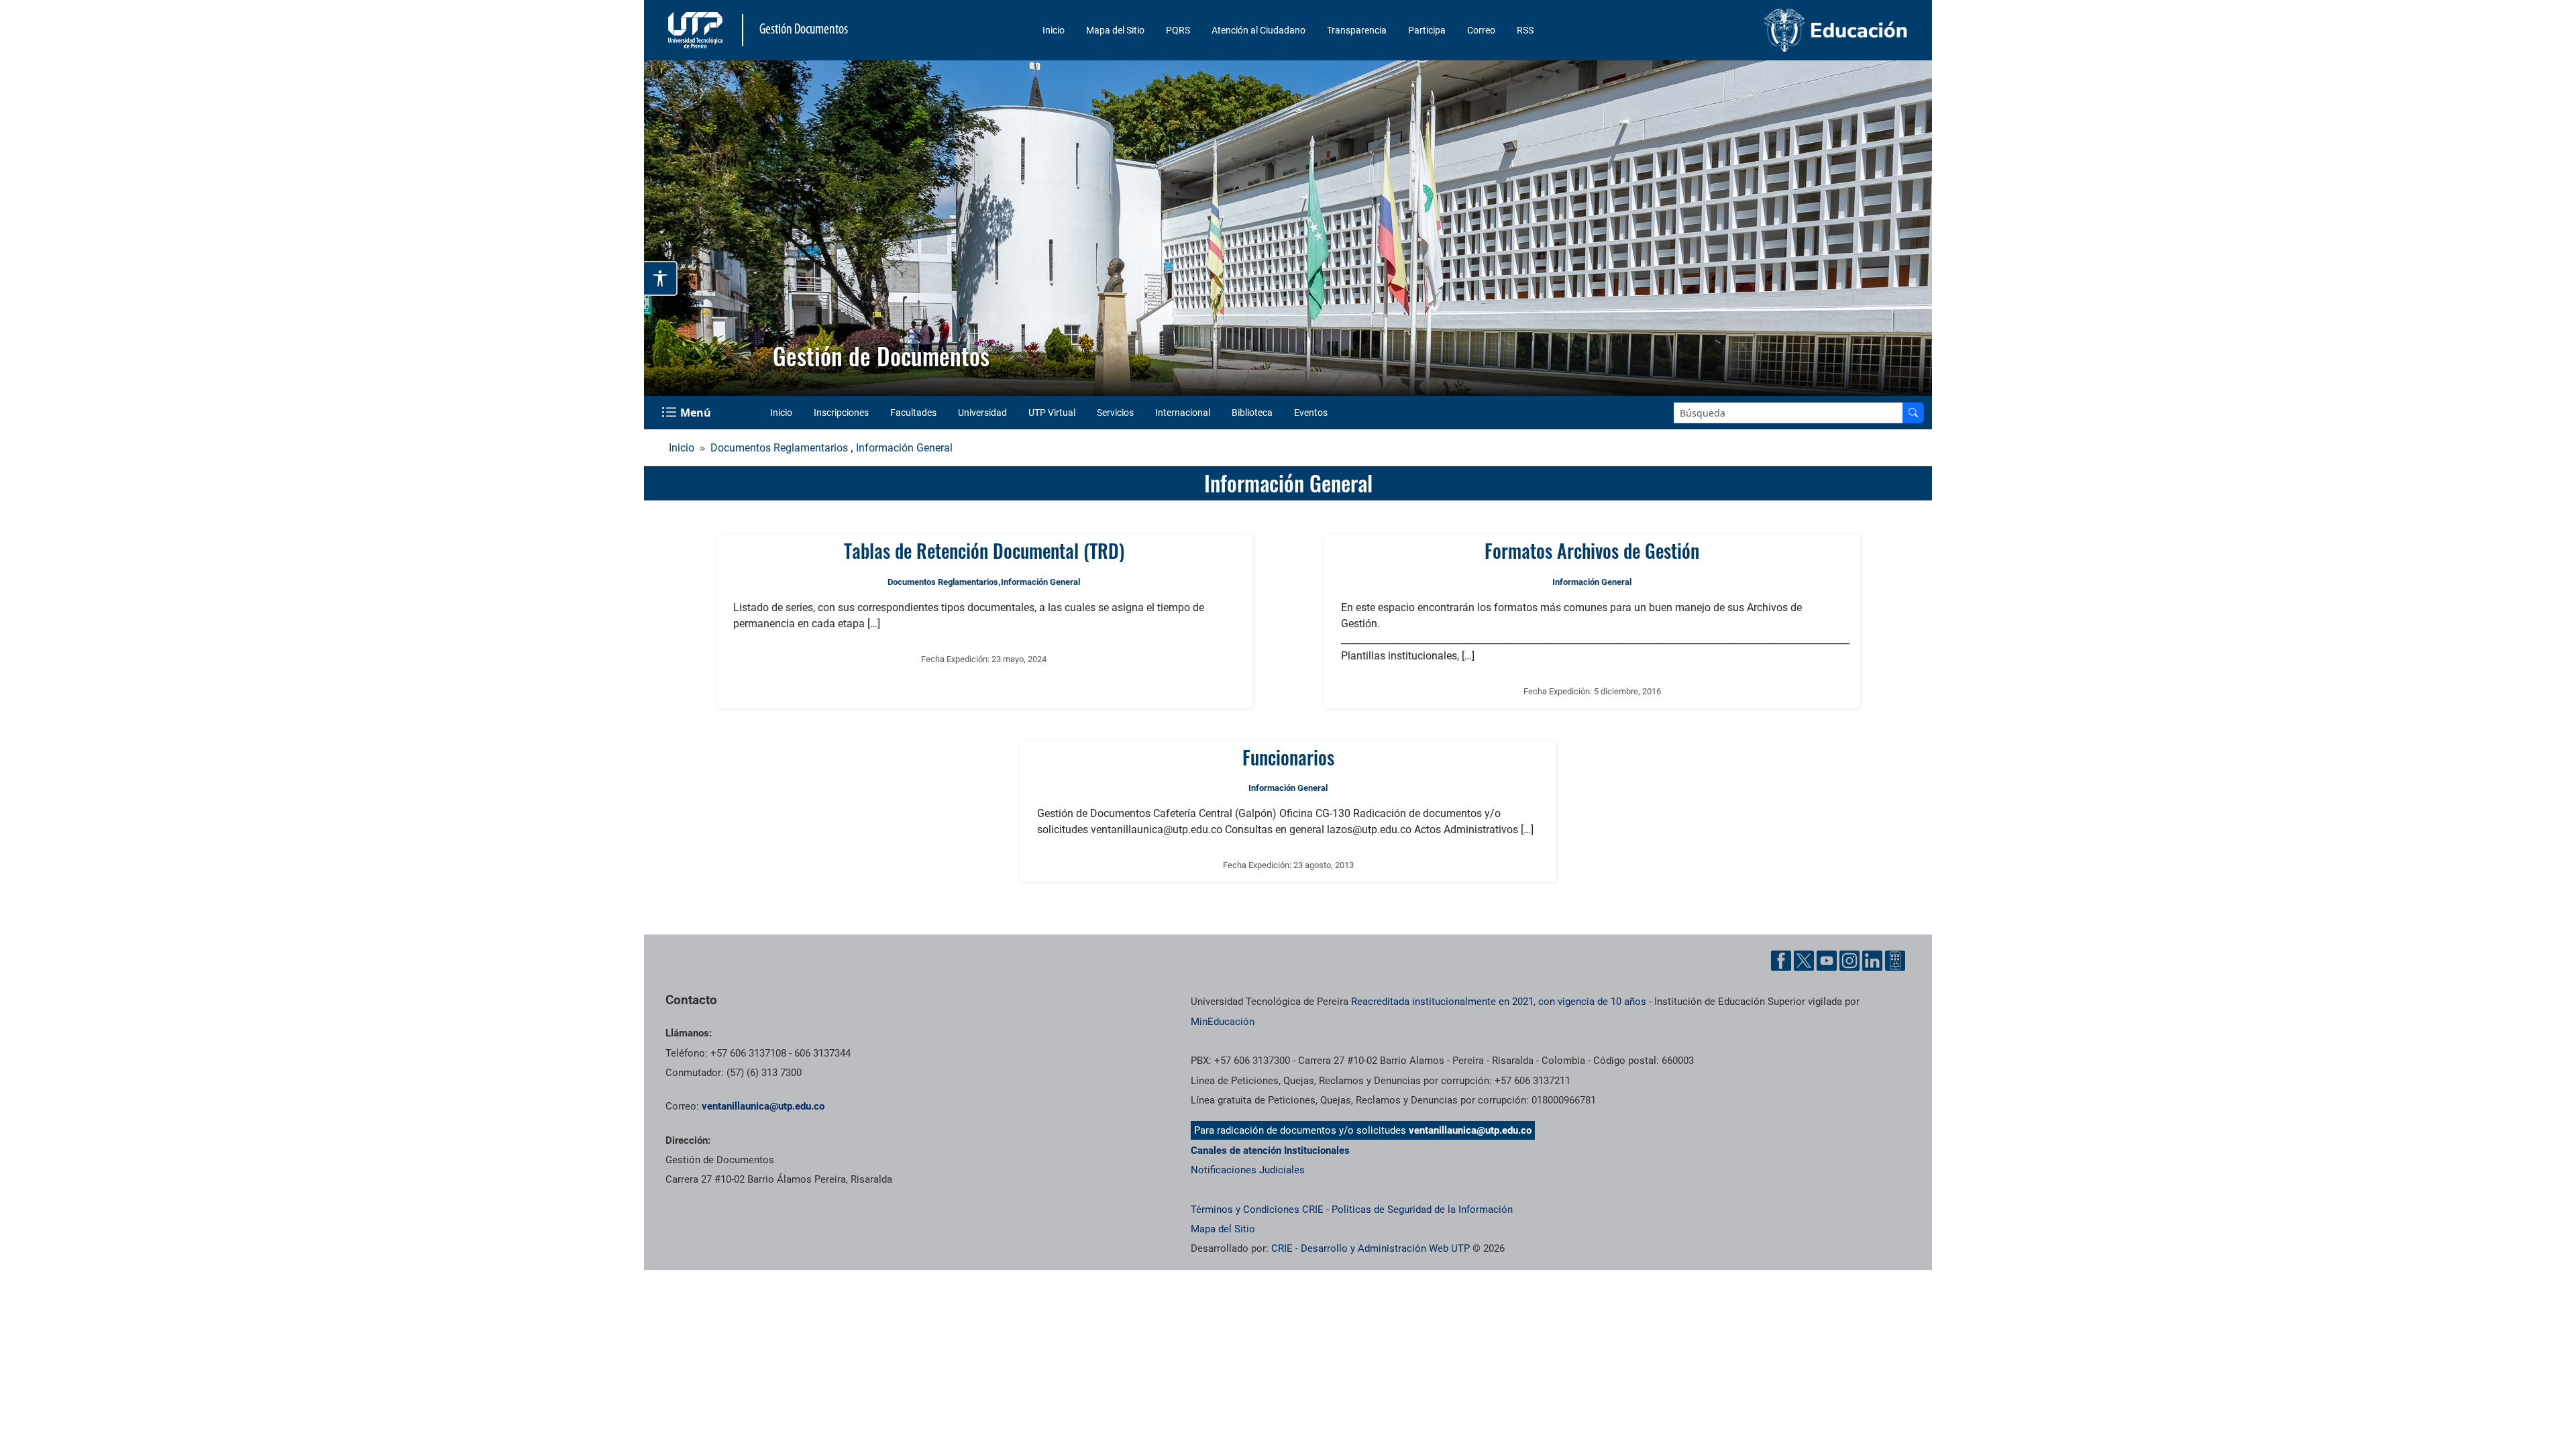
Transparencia (1357, 30)
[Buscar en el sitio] (1913, 413)
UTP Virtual (1052, 413)
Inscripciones (841, 413)
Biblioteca (1252, 413)
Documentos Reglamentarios (779, 448)
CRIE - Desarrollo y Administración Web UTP (1371, 1248)
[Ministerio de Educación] (1765, 30)
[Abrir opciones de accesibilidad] (661, 278)
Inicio (1054, 30)
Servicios (1115, 413)
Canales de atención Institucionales (1270, 1150)
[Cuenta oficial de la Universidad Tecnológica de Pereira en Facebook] (1781, 961)
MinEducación (1223, 1022)
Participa (1427, 30)
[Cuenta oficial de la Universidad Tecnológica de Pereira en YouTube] (1827, 961)
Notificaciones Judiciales (1248, 1170)
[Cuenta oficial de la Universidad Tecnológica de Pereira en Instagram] (1849, 961)
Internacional (1183, 413)
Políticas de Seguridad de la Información (1422, 1210)
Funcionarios (1288, 757)
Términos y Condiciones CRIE (1257, 1210)
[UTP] (697, 30)
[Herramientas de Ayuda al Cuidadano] (1895, 961)
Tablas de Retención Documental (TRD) (984, 550)
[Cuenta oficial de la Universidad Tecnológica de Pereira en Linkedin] (1872, 961)
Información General (904, 448)
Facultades (913, 413)
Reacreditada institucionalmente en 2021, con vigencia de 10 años (1499, 1002)
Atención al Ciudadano (1258, 30)
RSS (1525, 30)
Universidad (982, 413)
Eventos (1311, 413)
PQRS (1178, 30)
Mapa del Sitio (1115, 30)
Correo (1481, 30)
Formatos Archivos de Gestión (1592, 550)
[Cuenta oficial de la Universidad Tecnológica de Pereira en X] (1804, 961)
